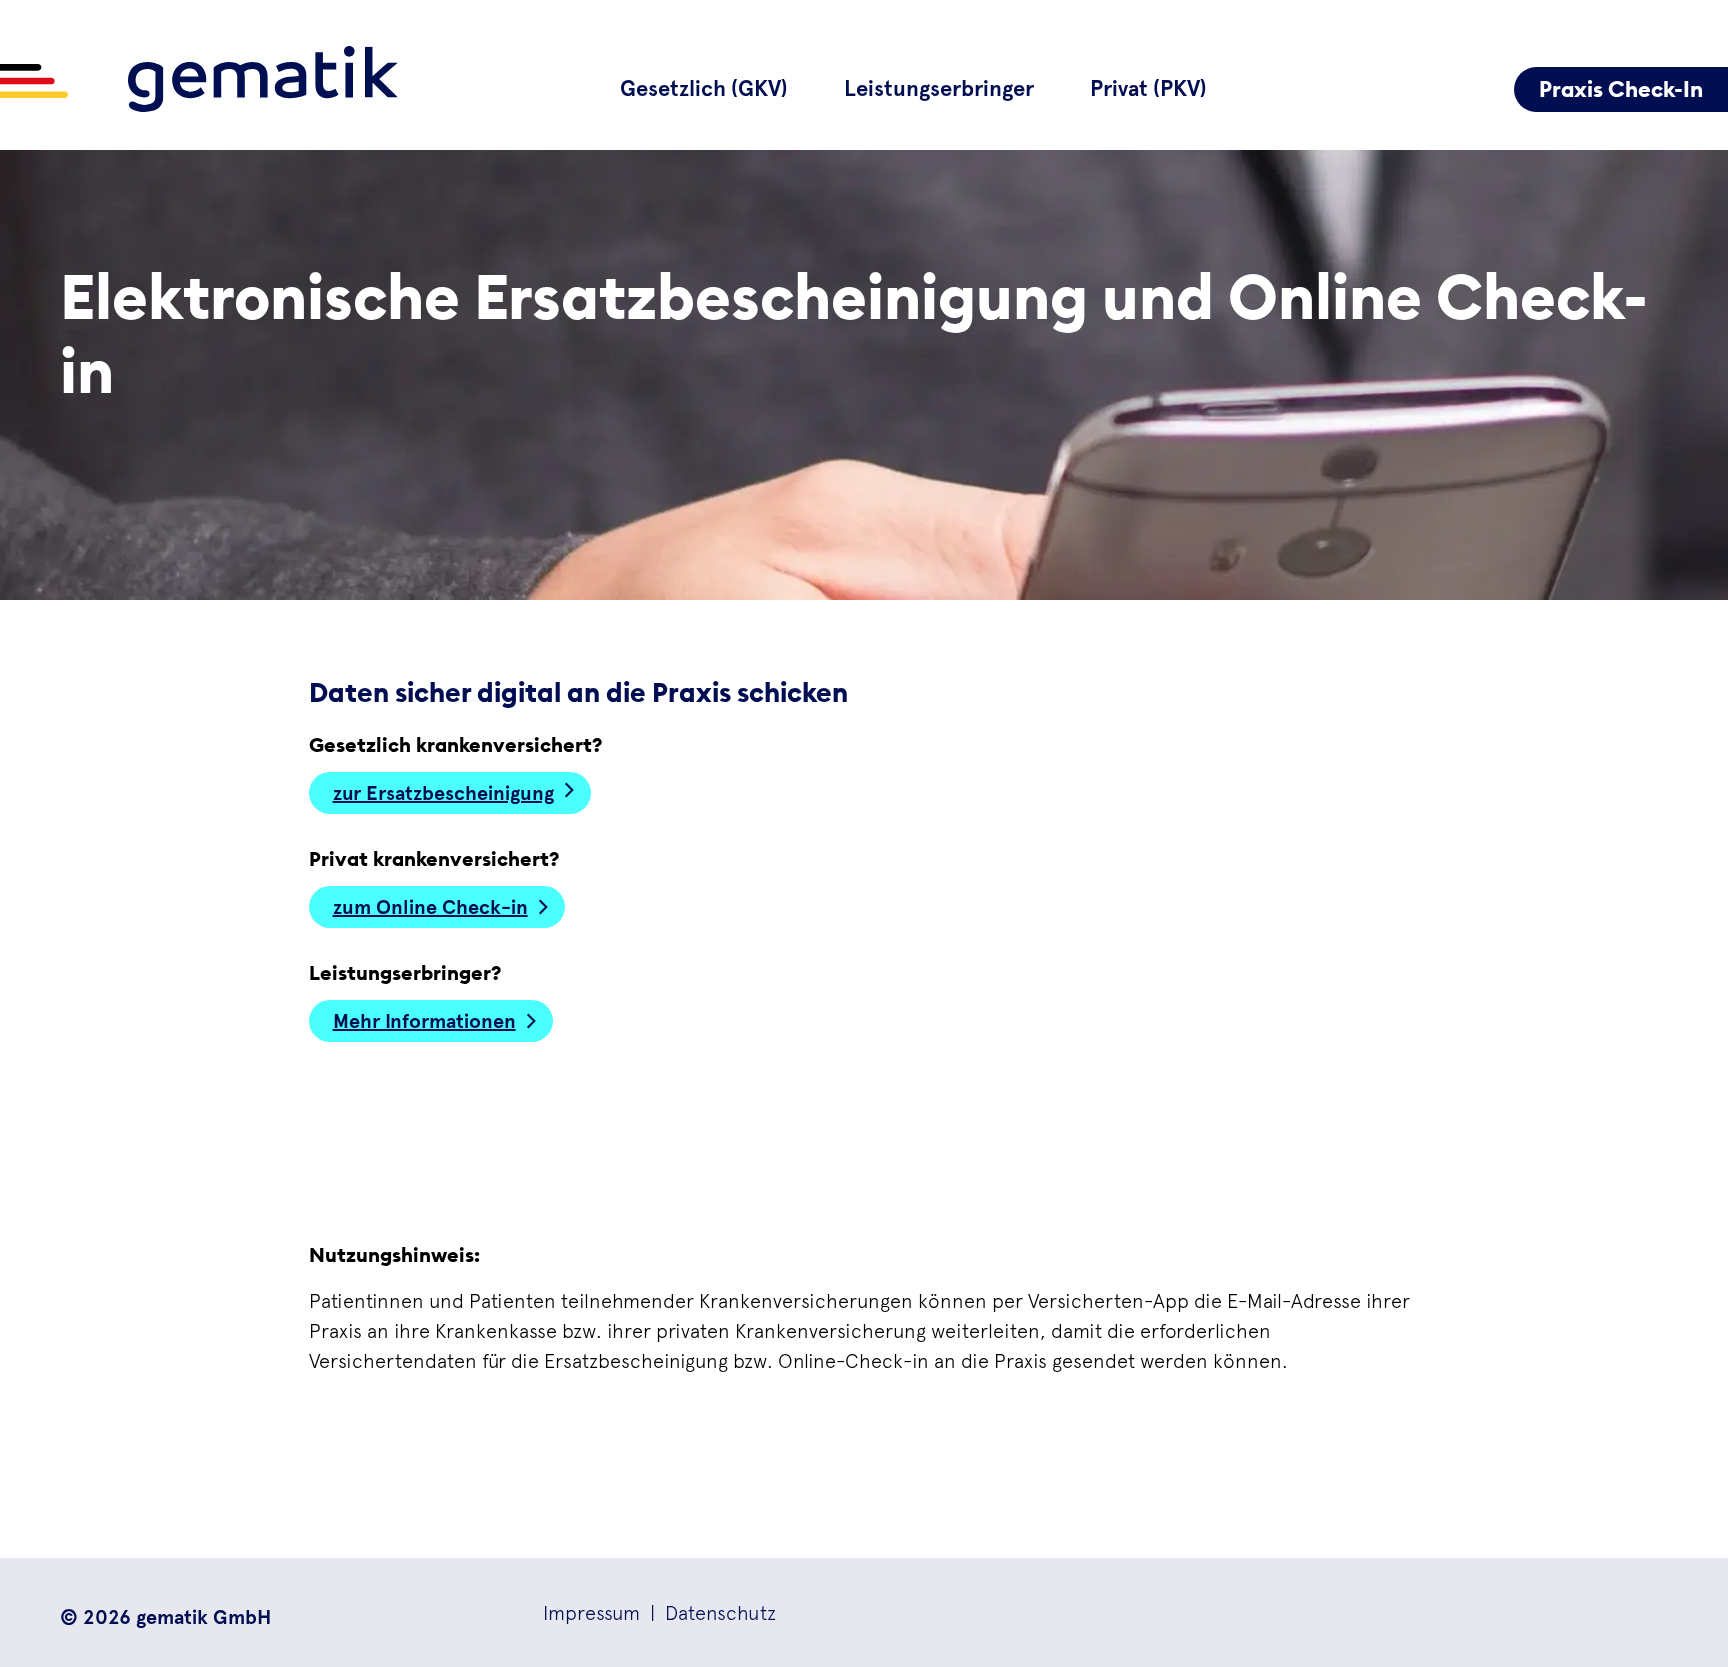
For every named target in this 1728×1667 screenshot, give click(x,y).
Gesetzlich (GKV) (704, 88)
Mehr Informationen (424, 1021)
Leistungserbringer (939, 88)
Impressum (591, 1612)
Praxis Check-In (1621, 89)
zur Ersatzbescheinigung (443, 793)
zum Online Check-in (430, 907)
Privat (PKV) (1148, 88)
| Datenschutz (708, 1612)
